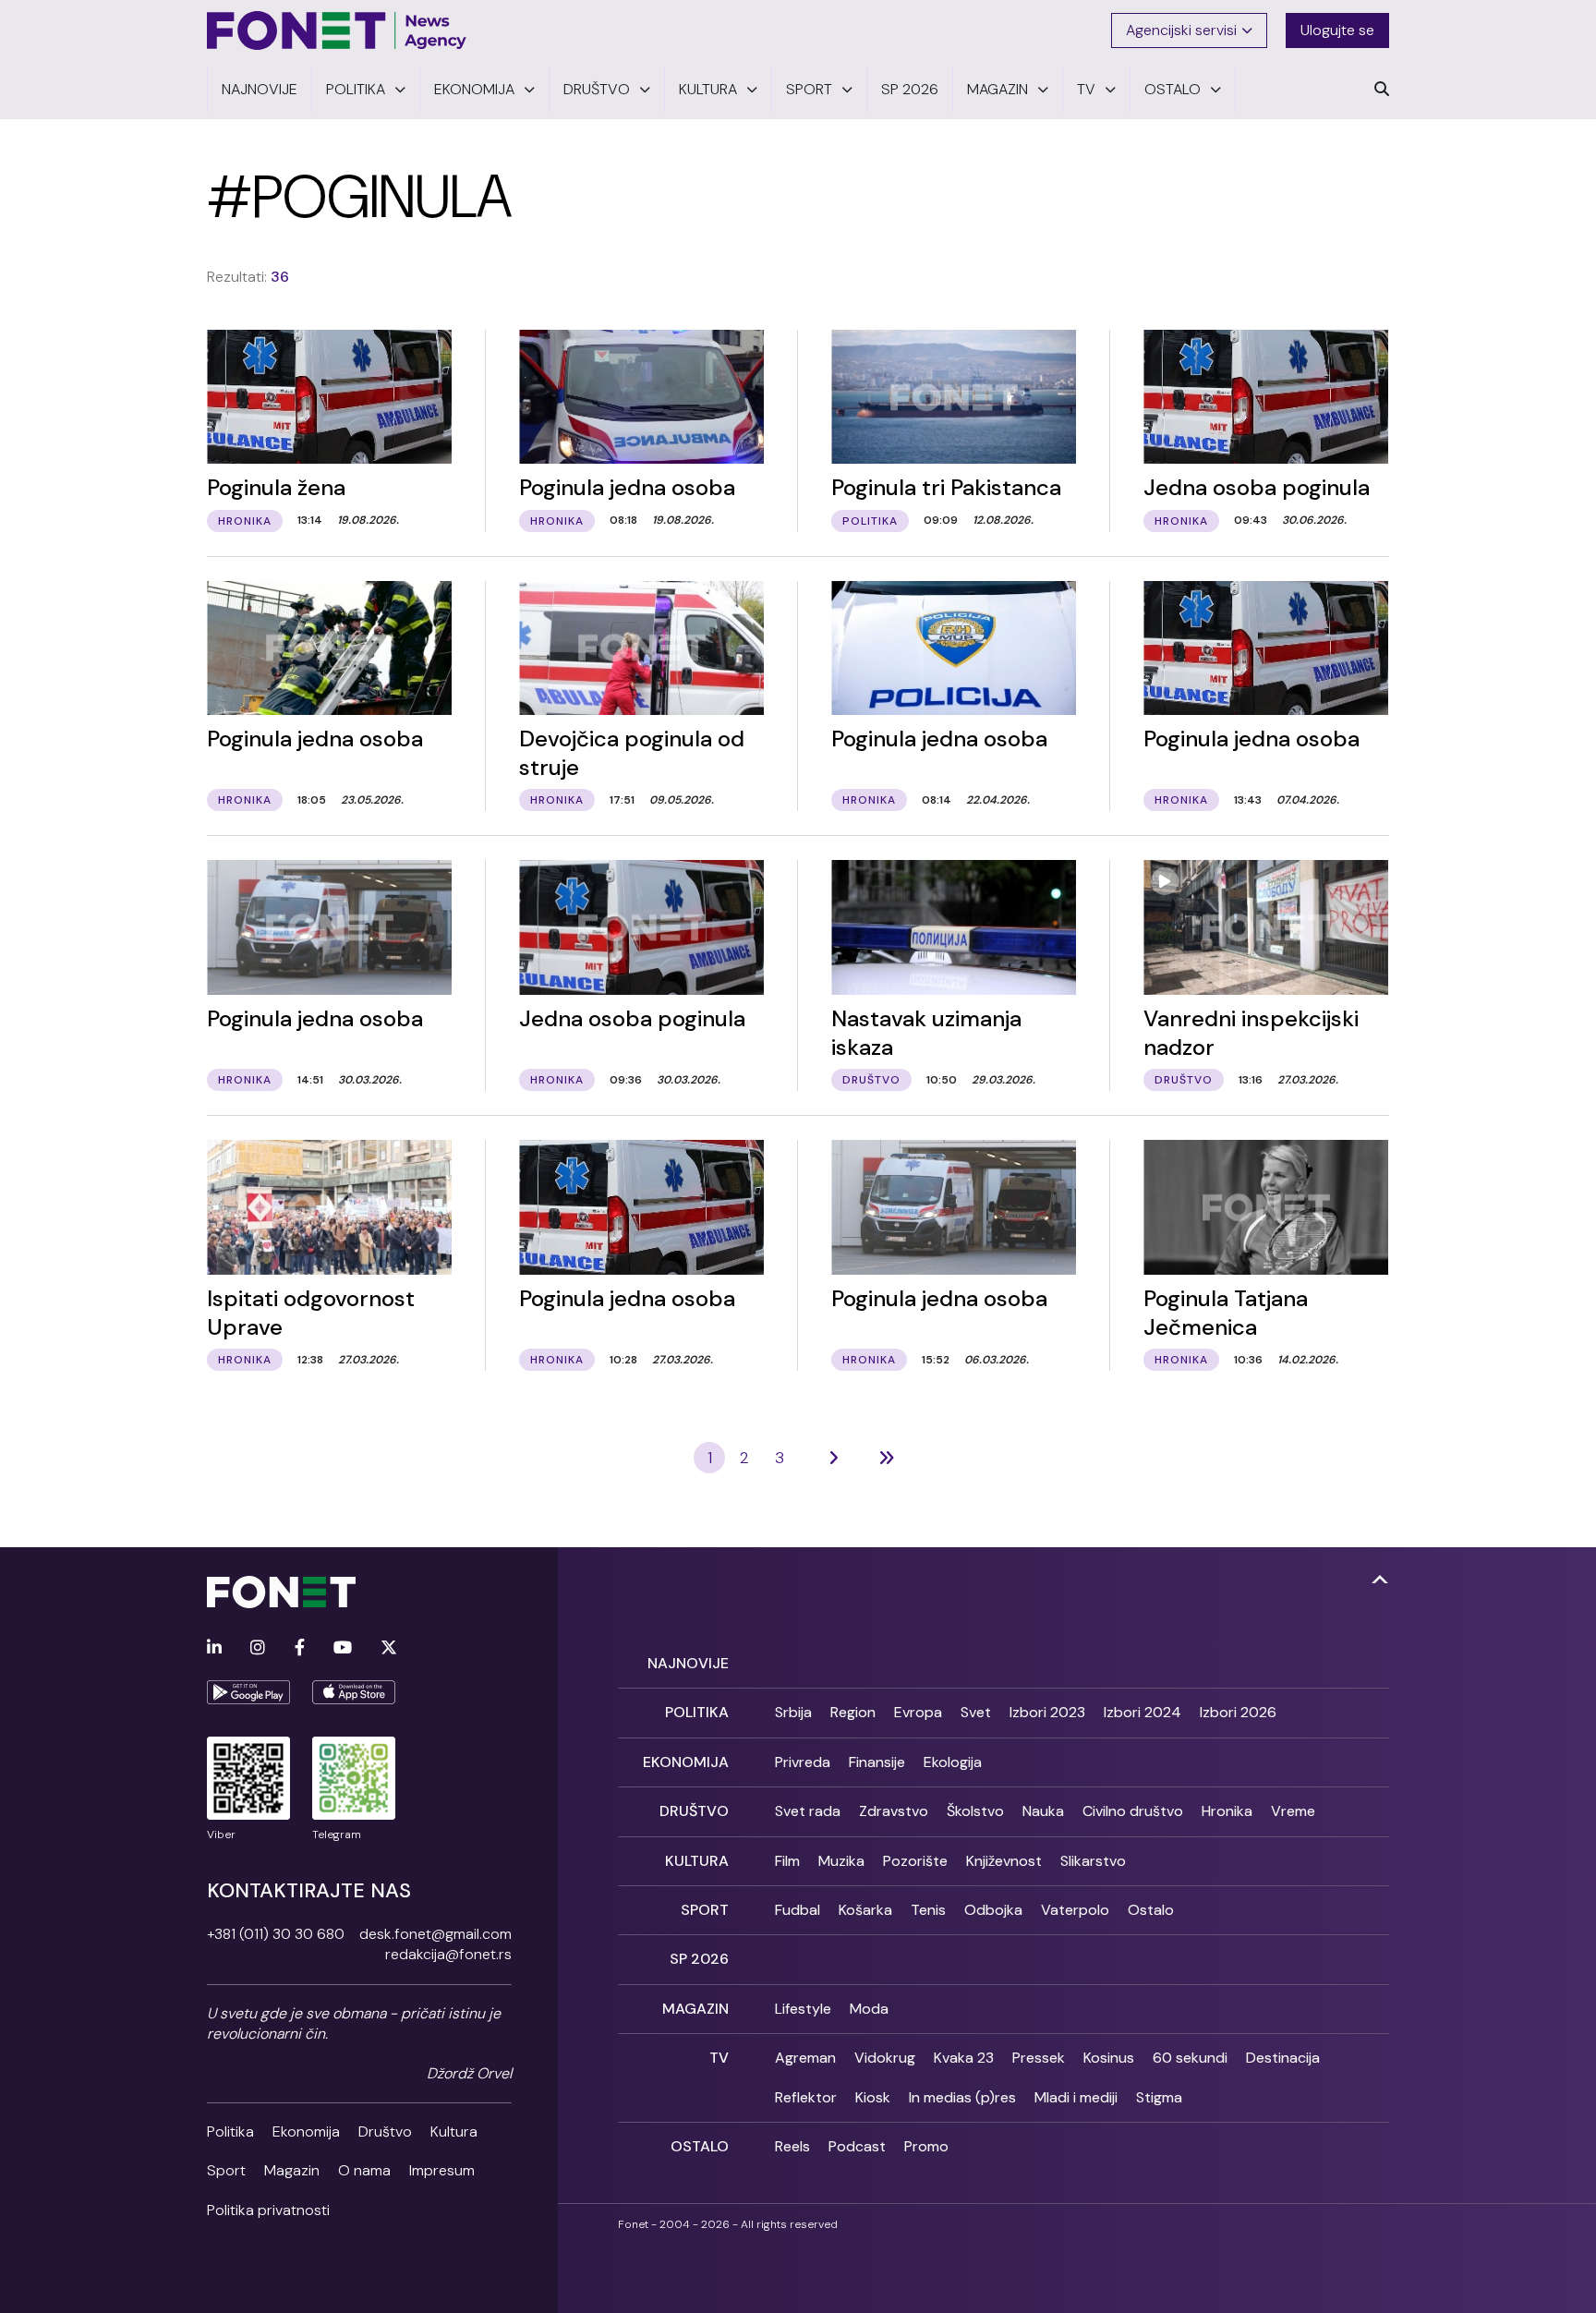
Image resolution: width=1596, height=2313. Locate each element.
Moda (869, 2009)
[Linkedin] (214, 1648)
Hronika (1227, 1811)
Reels (792, 2146)
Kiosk (873, 2097)
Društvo (385, 2131)
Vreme (1293, 1811)
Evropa (918, 1712)
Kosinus (1109, 2058)
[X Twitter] (389, 1648)
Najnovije (688, 1663)
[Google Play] (248, 1692)
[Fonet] (337, 30)
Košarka (865, 1910)
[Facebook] (300, 1648)
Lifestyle (803, 2009)
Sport (226, 2170)
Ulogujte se (1337, 30)
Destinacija (1283, 2058)
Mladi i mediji (1076, 2097)
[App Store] (354, 1692)
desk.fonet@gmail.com (435, 1934)
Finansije (877, 1762)
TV (719, 2058)
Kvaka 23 (964, 2058)
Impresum (442, 2170)
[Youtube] (343, 1648)
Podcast (857, 2146)
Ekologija (953, 1762)
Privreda (803, 1762)
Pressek (1039, 2058)
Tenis (928, 1910)
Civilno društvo (1133, 1811)
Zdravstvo (894, 1811)
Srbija (793, 1712)
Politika (230, 2131)
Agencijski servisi (1181, 30)
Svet (976, 1712)
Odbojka (993, 1910)
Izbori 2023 (1047, 1712)
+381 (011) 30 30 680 (276, 1934)
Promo (926, 2146)
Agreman (805, 2058)
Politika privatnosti (268, 2210)
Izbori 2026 (1238, 1712)
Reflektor (806, 2097)
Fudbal (798, 1910)
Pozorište (915, 1861)
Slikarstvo (1093, 1861)
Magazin (292, 2170)
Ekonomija (306, 2131)
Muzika (841, 1861)
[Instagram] (258, 1648)
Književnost (1004, 1861)
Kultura (454, 2131)
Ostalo (1151, 1910)
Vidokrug (885, 2058)
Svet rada (808, 1811)
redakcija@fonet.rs (448, 1954)
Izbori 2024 (1143, 1712)
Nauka (1043, 1811)
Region (853, 1712)
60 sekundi (1190, 2058)
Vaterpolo (1075, 1910)
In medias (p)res (962, 2097)
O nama (364, 2170)
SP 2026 (699, 1959)
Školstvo (975, 1811)
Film (787, 1861)
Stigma (1159, 2097)
